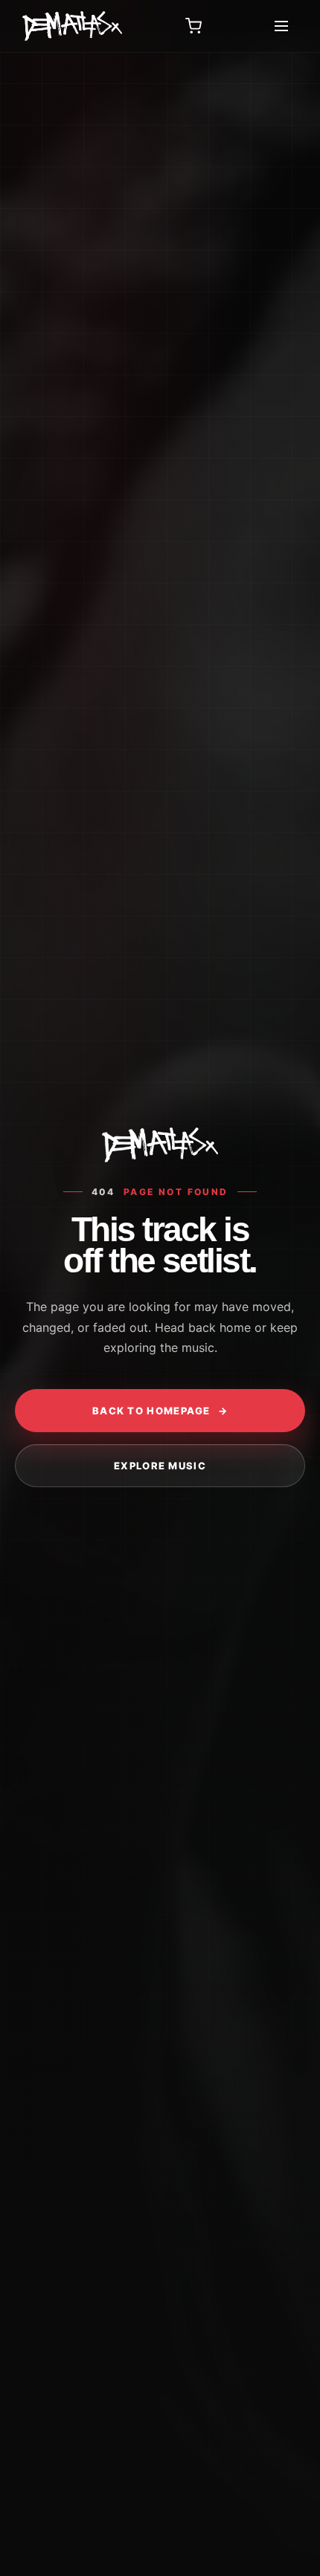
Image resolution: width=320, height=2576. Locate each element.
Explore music (160, 1466)
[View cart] (193, 26)
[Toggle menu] (281, 26)
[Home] (72, 26)
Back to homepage (160, 1411)
